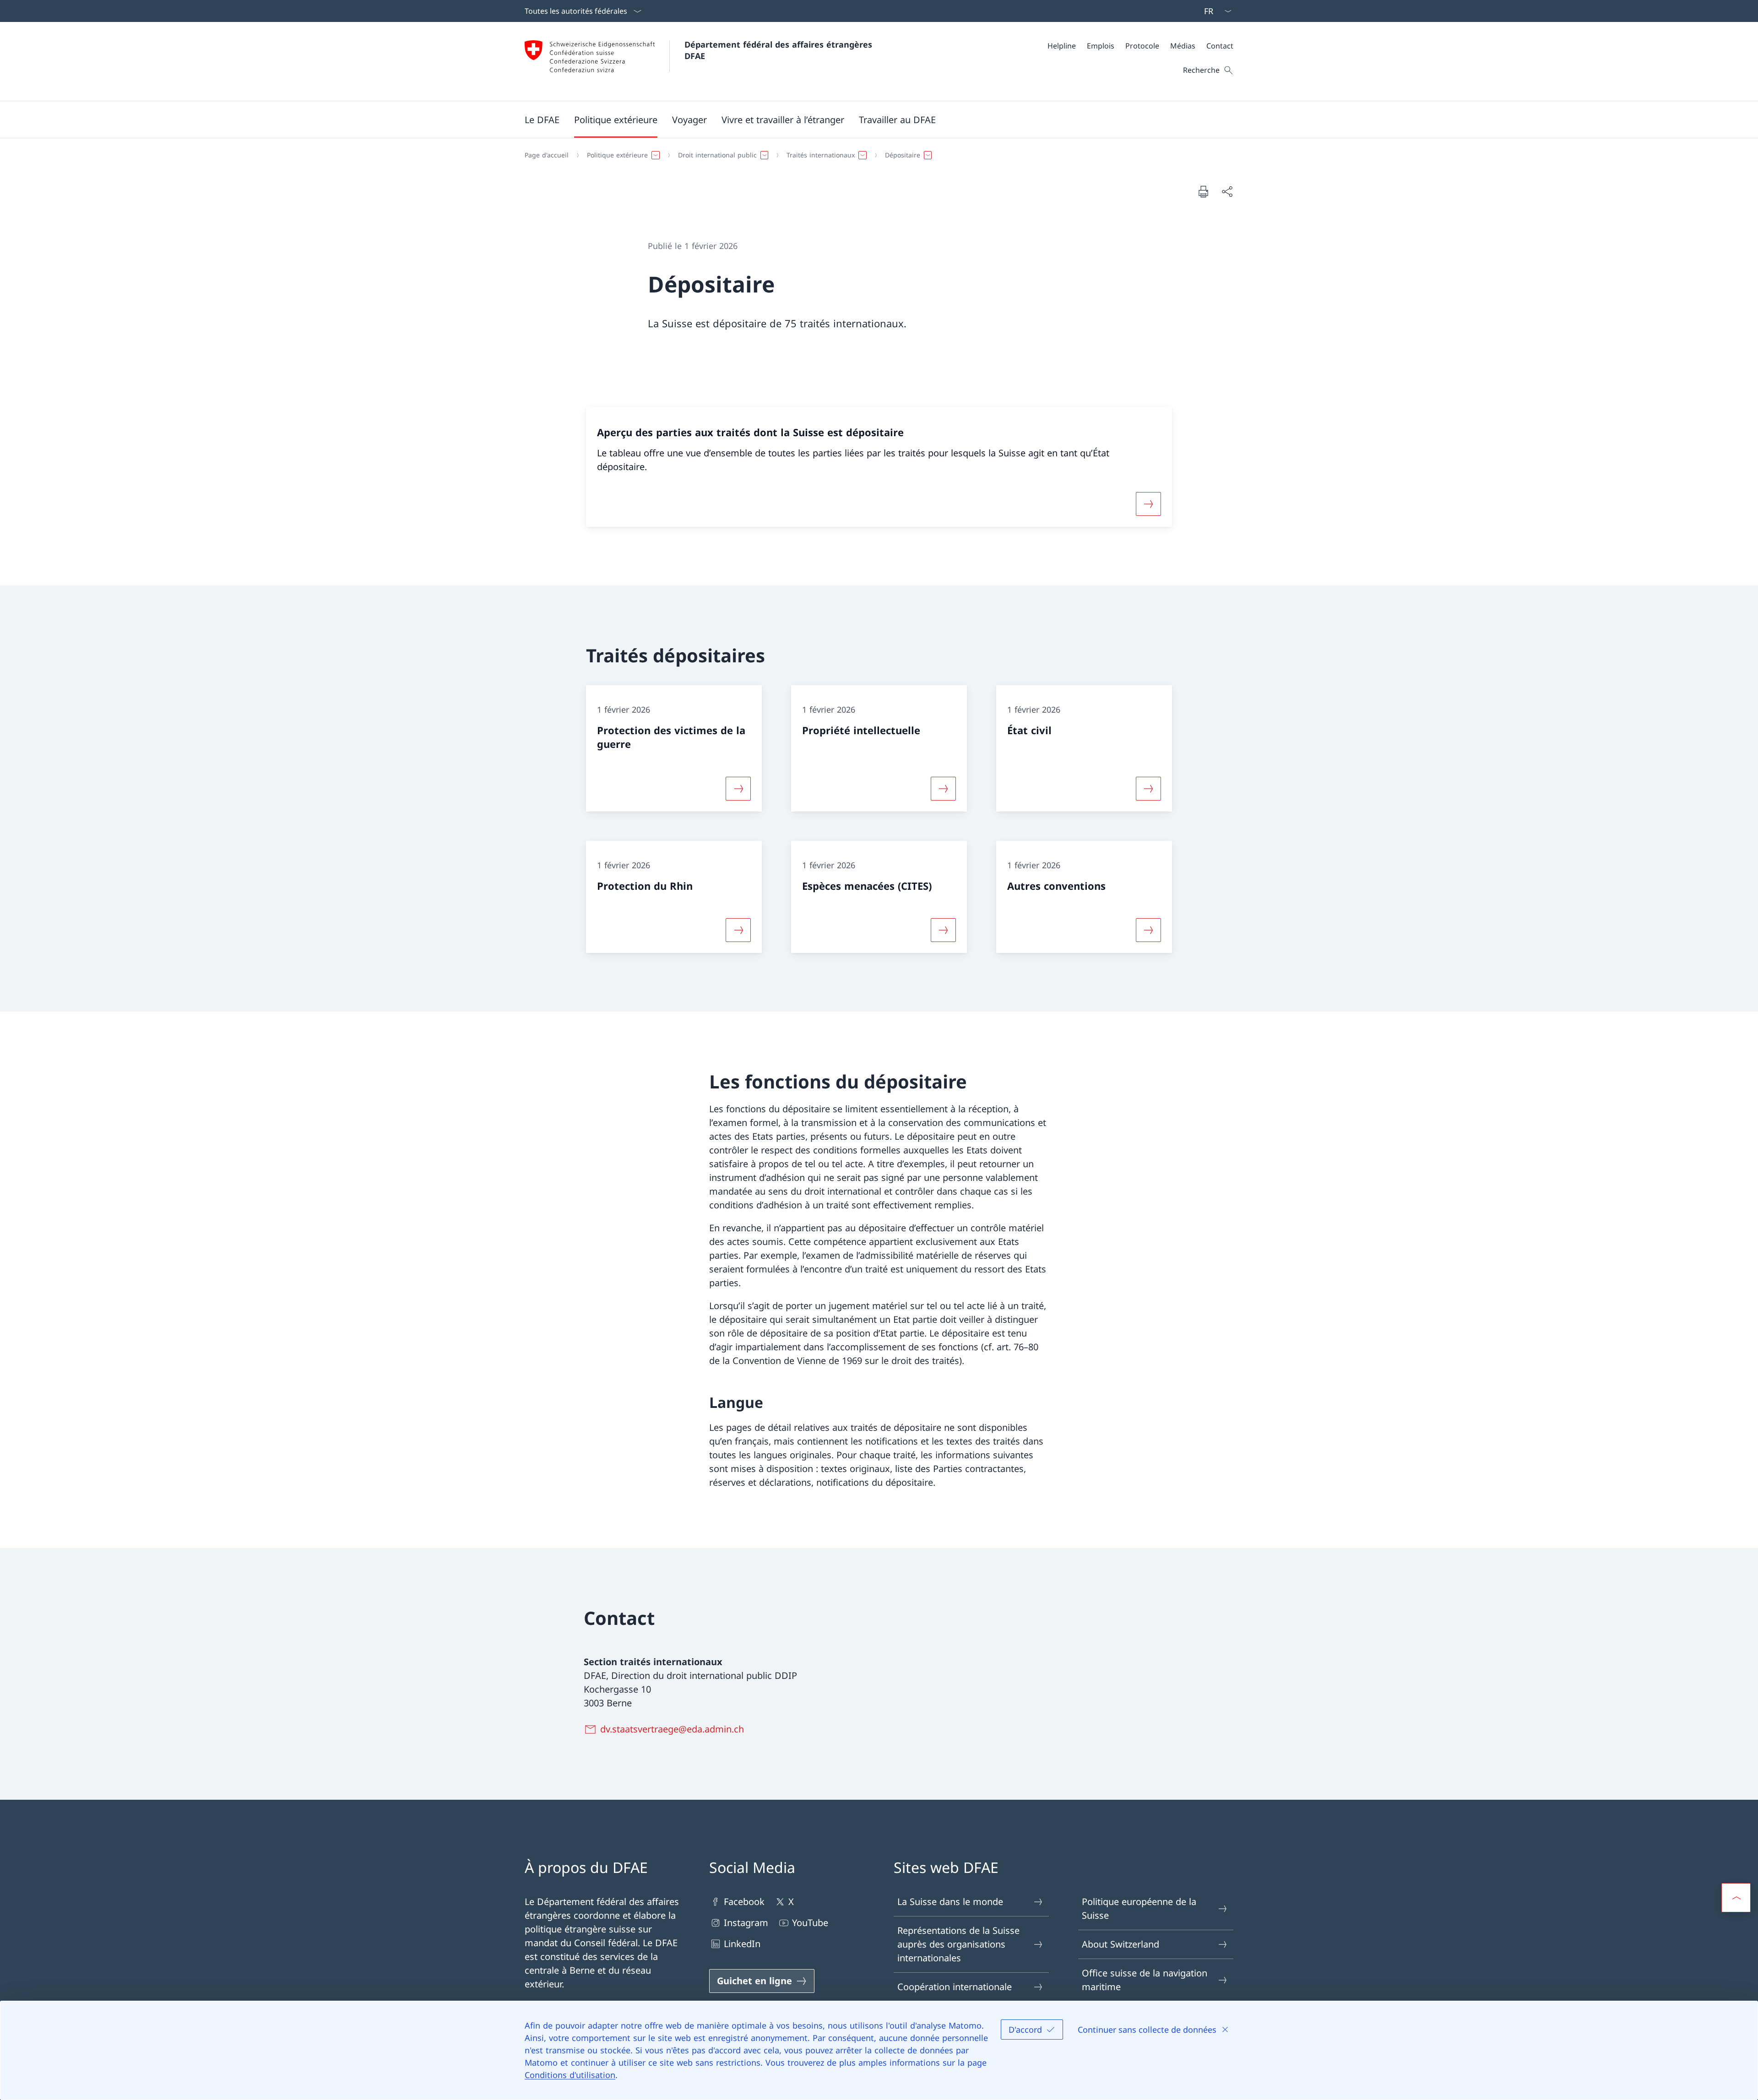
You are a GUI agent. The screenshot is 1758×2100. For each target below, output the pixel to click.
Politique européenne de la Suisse (1139, 1908)
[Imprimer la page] (1203, 191)
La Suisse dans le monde (950, 1902)
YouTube (810, 1923)
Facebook (744, 1902)
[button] (542, 119)
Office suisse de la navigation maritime (1145, 1980)
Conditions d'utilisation (570, 2075)
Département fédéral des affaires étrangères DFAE (780, 50)
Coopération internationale (955, 1987)
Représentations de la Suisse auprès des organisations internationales (958, 1944)
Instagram (746, 1923)
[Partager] (1227, 191)
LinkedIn (742, 1944)
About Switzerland (1120, 1944)
